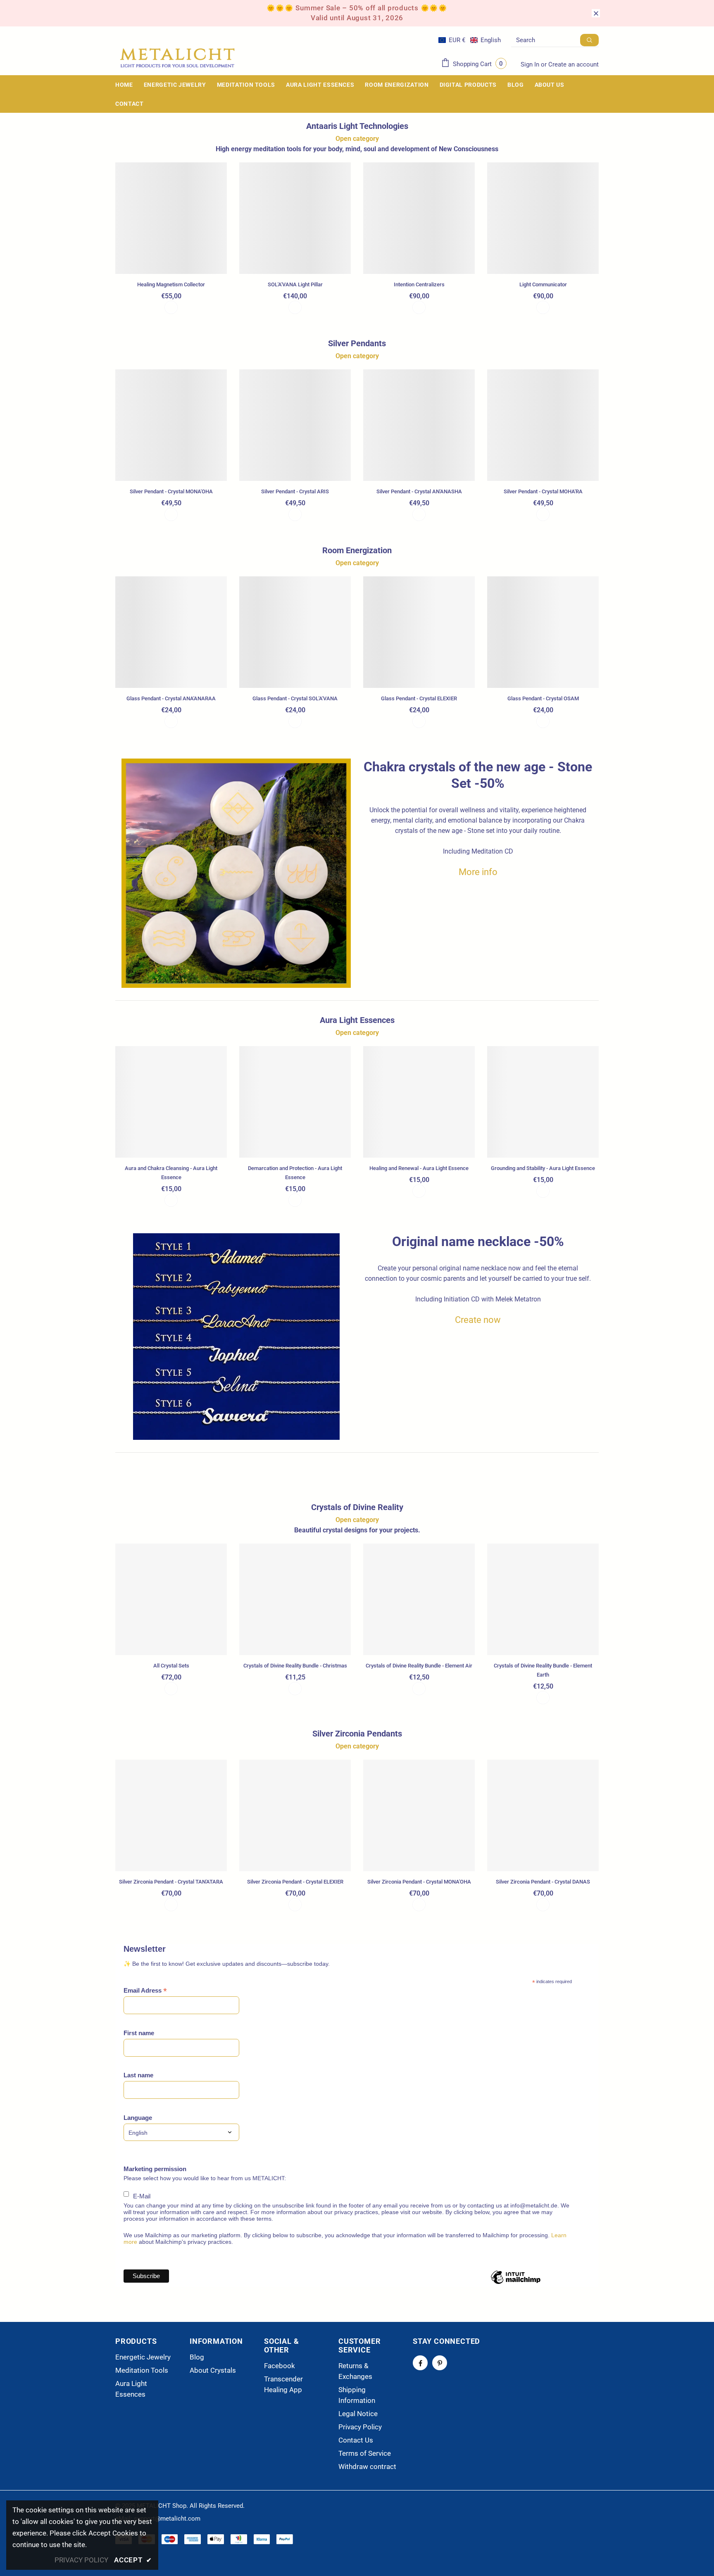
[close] (596, 13)
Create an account (574, 64)
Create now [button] (478, 1320)
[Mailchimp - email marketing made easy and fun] (516, 2283)
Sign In (531, 64)
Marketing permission (155, 2169)
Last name (138, 2075)
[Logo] (177, 58)
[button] (470, 40)
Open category (357, 139)
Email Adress (145, 1991)
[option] (171, 238)
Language (138, 2118)
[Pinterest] (440, 2363)
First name (139, 2033)
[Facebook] (420, 2363)
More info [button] (478, 872)
